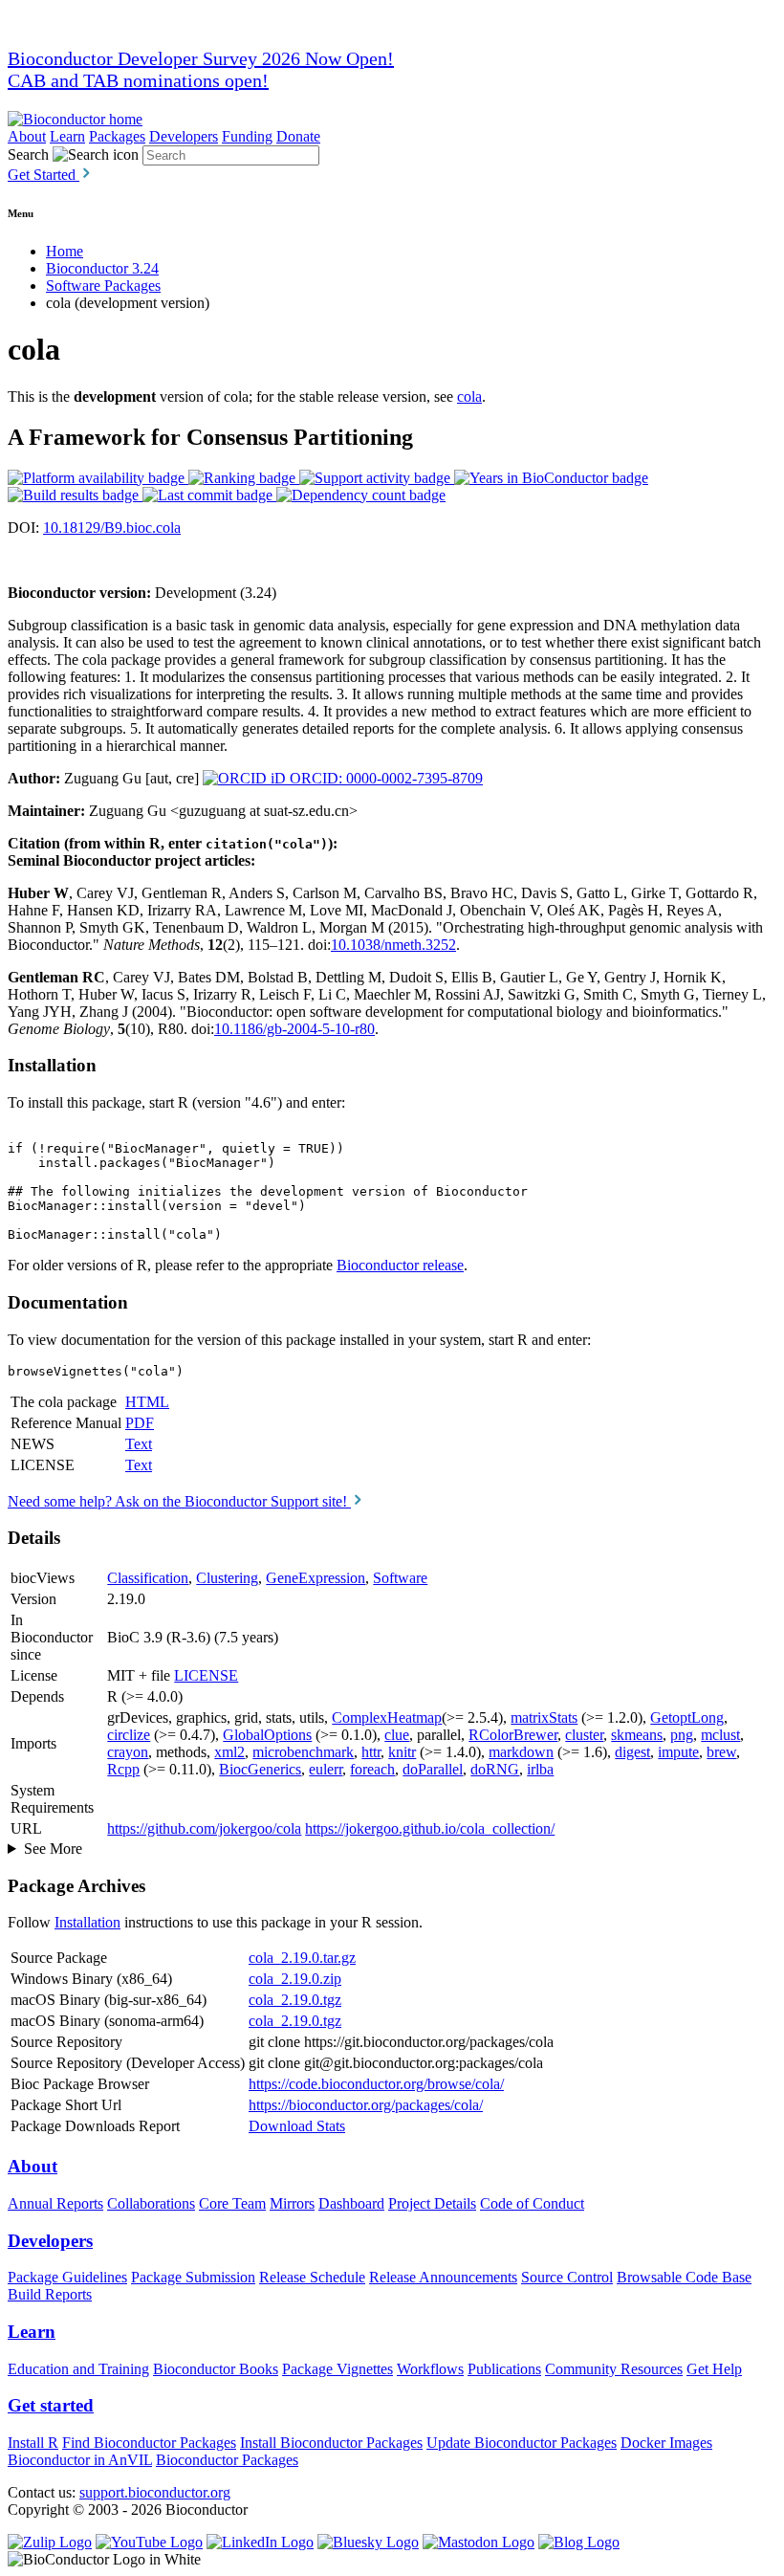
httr (371, 1752)
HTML (147, 1402)
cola (469, 396)
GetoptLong (687, 1717)
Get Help (714, 2369)
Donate (298, 136)
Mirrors (292, 2203)
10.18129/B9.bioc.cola (112, 528)
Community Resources (614, 2369)
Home (65, 251)
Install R (33, 2443)
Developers (184, 136)
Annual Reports (55, 2203)
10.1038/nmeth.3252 (393, 945)
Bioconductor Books (216, 2369)
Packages (117, 136)
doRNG (495, 1769)
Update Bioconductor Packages (522, 2443)
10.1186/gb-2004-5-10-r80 (294, 1029)
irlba (540, 1769)
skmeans (637, 1735)
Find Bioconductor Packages (149, 2443)
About (27, 136)
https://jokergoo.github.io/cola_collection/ (430, 1828)
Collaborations (151, 2203)
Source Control (567, 2277)
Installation (87, 1922)
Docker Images (666, 2443)
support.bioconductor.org (155, 2492)
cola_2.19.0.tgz (295, 2000)
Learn (67, 136)
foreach (372, 1769)
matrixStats (544, 1717)
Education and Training (78, 2369)
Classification (148, 1578)
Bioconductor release (400, 1265)
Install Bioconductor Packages (331, 2443)
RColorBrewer (513, 1735)
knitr (402, 1752)
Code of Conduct (532, 2203)
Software (400, 1578)
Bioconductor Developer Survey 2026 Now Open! (201, 58)
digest (632, 1752)
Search (28, 154)
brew (721, 1752)
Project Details (432, 2203)
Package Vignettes (338, 2369)
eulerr (326, 1769)
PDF (140, 1423)
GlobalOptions (267, 1735)
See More (53, 1849)
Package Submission (193, 2277)
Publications (504, 2369)
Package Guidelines (67, 2277)
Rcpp (123, 1769)
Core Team (232, 2203)
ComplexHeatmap (387, 1717)
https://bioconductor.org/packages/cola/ (366, 2105)
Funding (247, 136)
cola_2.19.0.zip (295, 1979)
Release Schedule (312, 2277)
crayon (128, 1752)
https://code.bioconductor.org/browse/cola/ (376, 2084)
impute (678, 1752)
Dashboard (351, 2203)
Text (139, 1444)
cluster (584, 1735)
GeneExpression (316, 1578)
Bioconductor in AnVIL (80, 2460)
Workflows (430, 2369)
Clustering (227, 1578)
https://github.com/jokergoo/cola (204, 1828)
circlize (129, 1735)
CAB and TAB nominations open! (138, 80)
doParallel (433, 1769)
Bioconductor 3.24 (102, 268)
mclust (720, 1735)
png (682, 1735)
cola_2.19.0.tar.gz (302, 1958)
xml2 (229, 1752)
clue (397, 1735)
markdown (521, 1752)
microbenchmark (303, 1752)
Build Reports (50, 2294)
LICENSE (206, 1675)
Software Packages (103, 286)
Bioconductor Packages (227, 2460)
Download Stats (297, 2126)
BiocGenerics (260, 1769)
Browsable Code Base (684, 2277)
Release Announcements (443, 2277)
